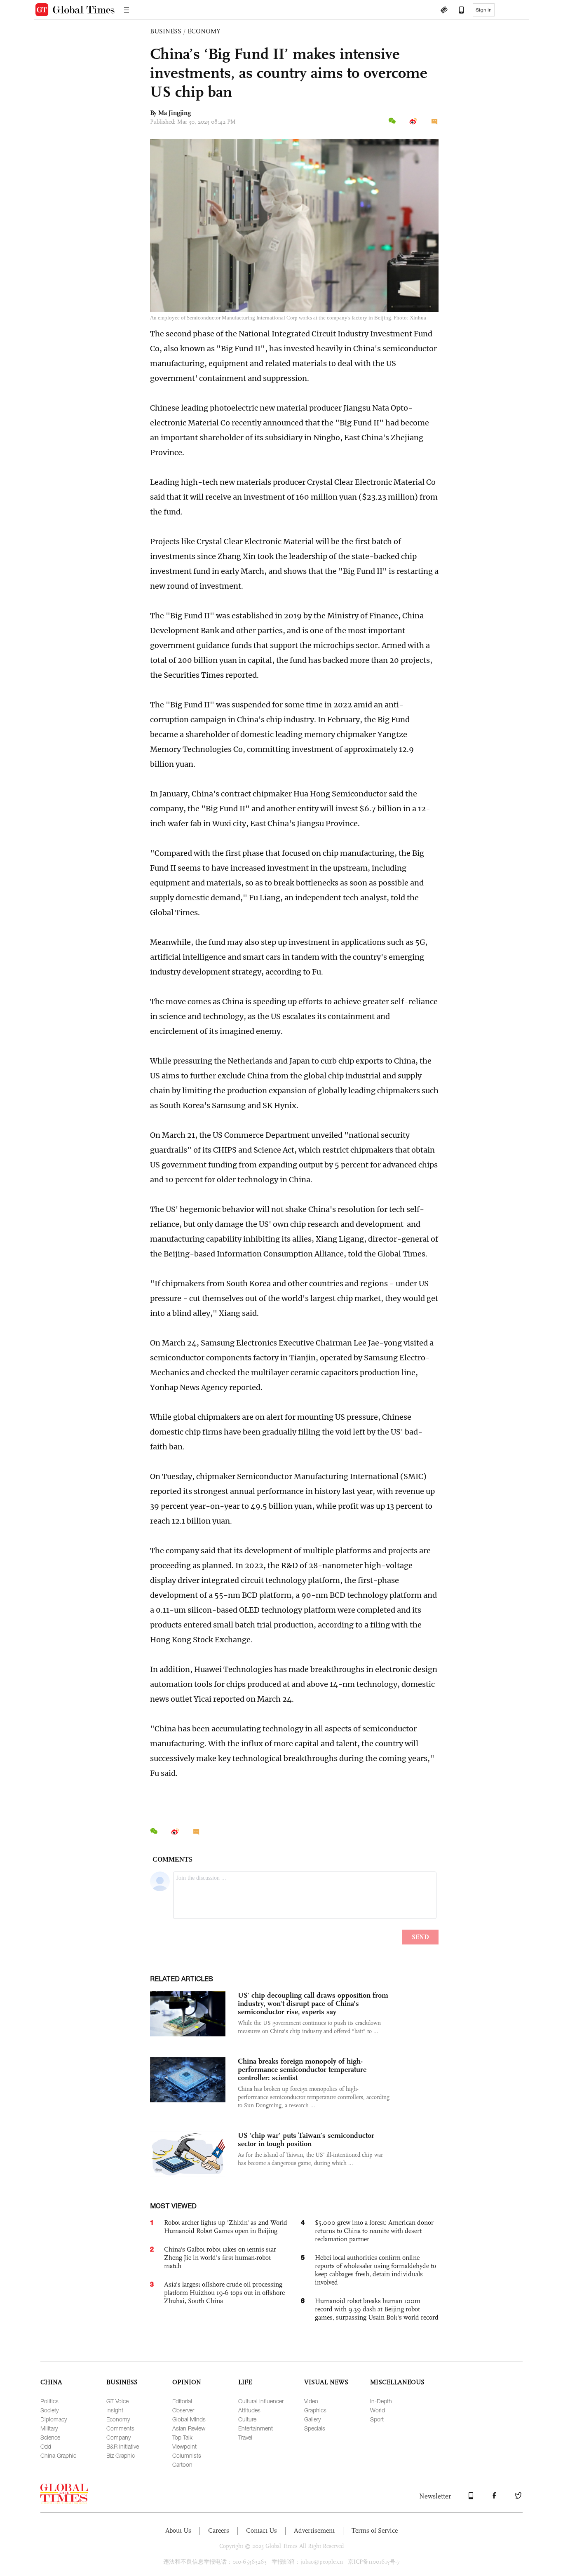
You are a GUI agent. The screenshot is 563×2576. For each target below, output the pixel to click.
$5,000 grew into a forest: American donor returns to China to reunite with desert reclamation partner (374, 2231)
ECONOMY (204, 31)
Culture (247, 2419)
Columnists (187, 2455)
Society (49, 2410)
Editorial (182, 2401)
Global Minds (189, 2419)
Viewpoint (184, 2446)
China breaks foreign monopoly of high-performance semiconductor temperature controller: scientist (302, 2069)
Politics (49, 2401)
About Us (178, 2530)
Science (50, 2437)
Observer (183, 2410)
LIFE (245, 2382)
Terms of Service (375, 2530)
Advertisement (314, 2530)
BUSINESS (166, 31)
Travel (245, 2437)
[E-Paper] (444, 11)
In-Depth (381, 2401)
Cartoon (182, 2464)
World (378, 2410)
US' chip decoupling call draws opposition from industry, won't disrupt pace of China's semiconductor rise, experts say (313, 2003)
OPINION (187, 2382)
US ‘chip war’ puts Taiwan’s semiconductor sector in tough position (306, 2139)
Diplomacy (54, 2419)
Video (311, 2401)
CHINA (51, 2382)
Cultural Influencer (261, 2401)
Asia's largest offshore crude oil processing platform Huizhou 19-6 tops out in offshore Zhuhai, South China (224, 2293)
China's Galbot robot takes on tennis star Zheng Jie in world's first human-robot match (220, 2258)
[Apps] (457, 11)
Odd (46, 2446)
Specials (315, 2428)
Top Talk (182, 2437)
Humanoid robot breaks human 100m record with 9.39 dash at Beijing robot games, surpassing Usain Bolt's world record (377, 2309)
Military (49, 2428)
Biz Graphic (121, 2455)
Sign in (484, 10)
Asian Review (189, 2428)
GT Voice (117, 2401)
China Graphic (58, 2455)
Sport (377, 2419)
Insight (115, 2410)
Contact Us (262, 2530)
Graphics (315, 2410)
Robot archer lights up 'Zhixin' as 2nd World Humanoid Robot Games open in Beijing (226, 2227)
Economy (118, 2419)
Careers (219, 2530)
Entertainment (256, 2428)
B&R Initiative (123, 2446)
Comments (120, 2428)
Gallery (312, 2419)
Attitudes (249, 2410)
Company (118, 2437)
